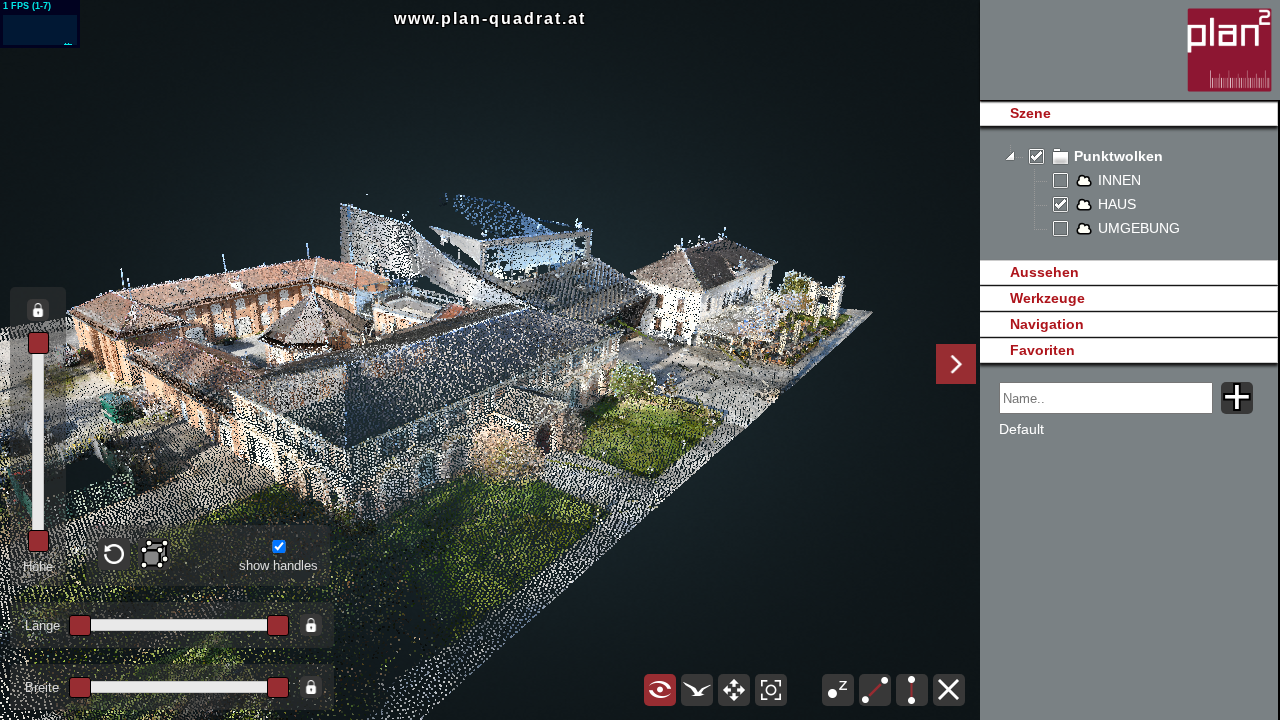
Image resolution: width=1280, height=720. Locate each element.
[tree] (1128, 193)
